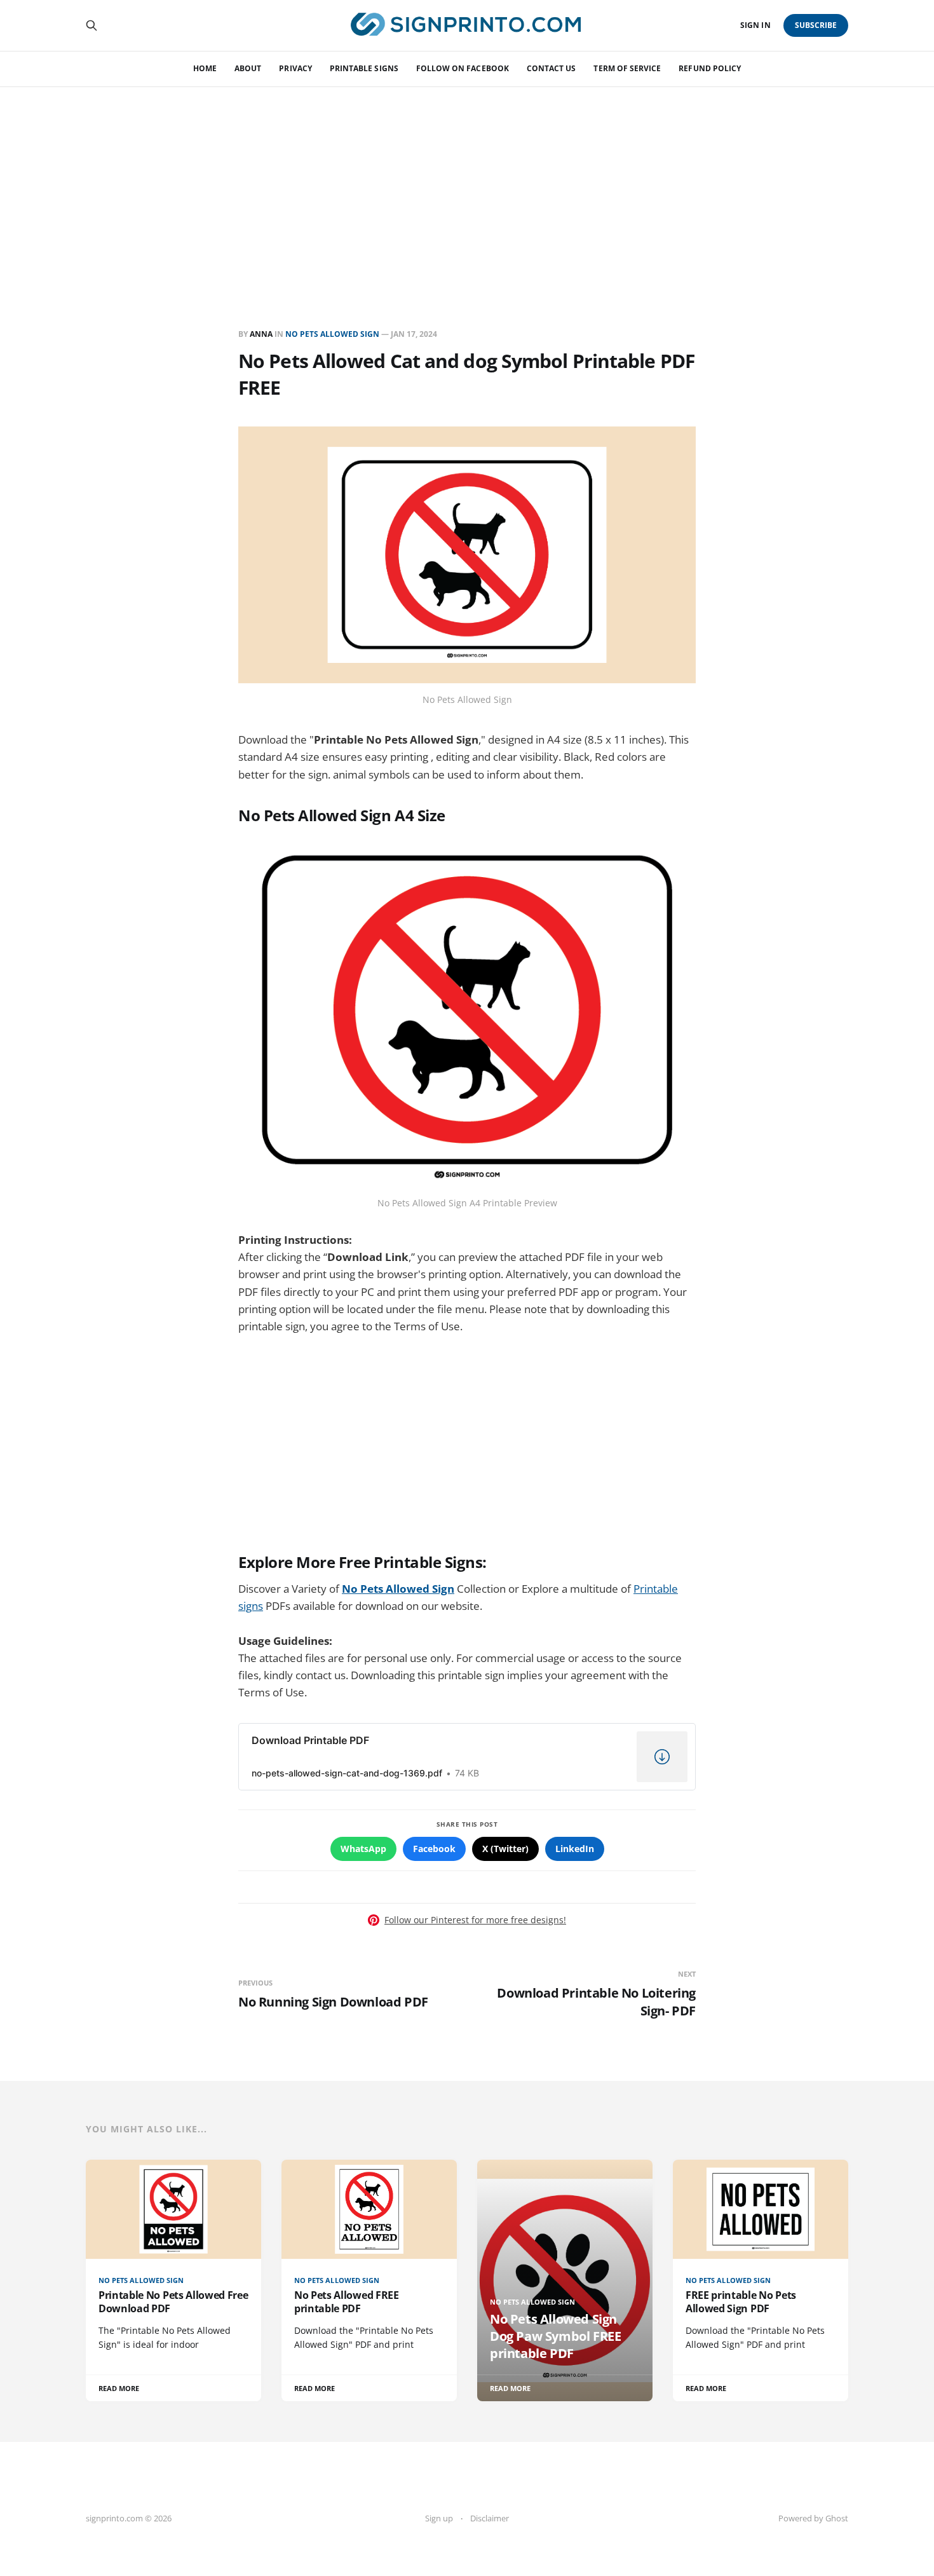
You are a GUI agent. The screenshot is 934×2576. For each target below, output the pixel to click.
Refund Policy (710, 68)
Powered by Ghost (813, 2518)
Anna (261, 334)
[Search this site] (91, 25)
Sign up (439, 2518)
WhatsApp (363, 1849)
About (248, 68)
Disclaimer (490, 2518)
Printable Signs (364, 68)
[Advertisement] (467, 182)
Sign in (755, 25)
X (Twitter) (505, 1849)
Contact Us (552, 68)
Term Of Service (627, 68)
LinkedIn (575, 1849)
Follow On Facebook (463, 68)
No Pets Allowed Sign (332, 334)
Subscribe (816, 25)
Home (205, 68)
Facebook (434, 1849)
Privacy (295, 68)
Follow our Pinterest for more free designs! (475, 1920)
